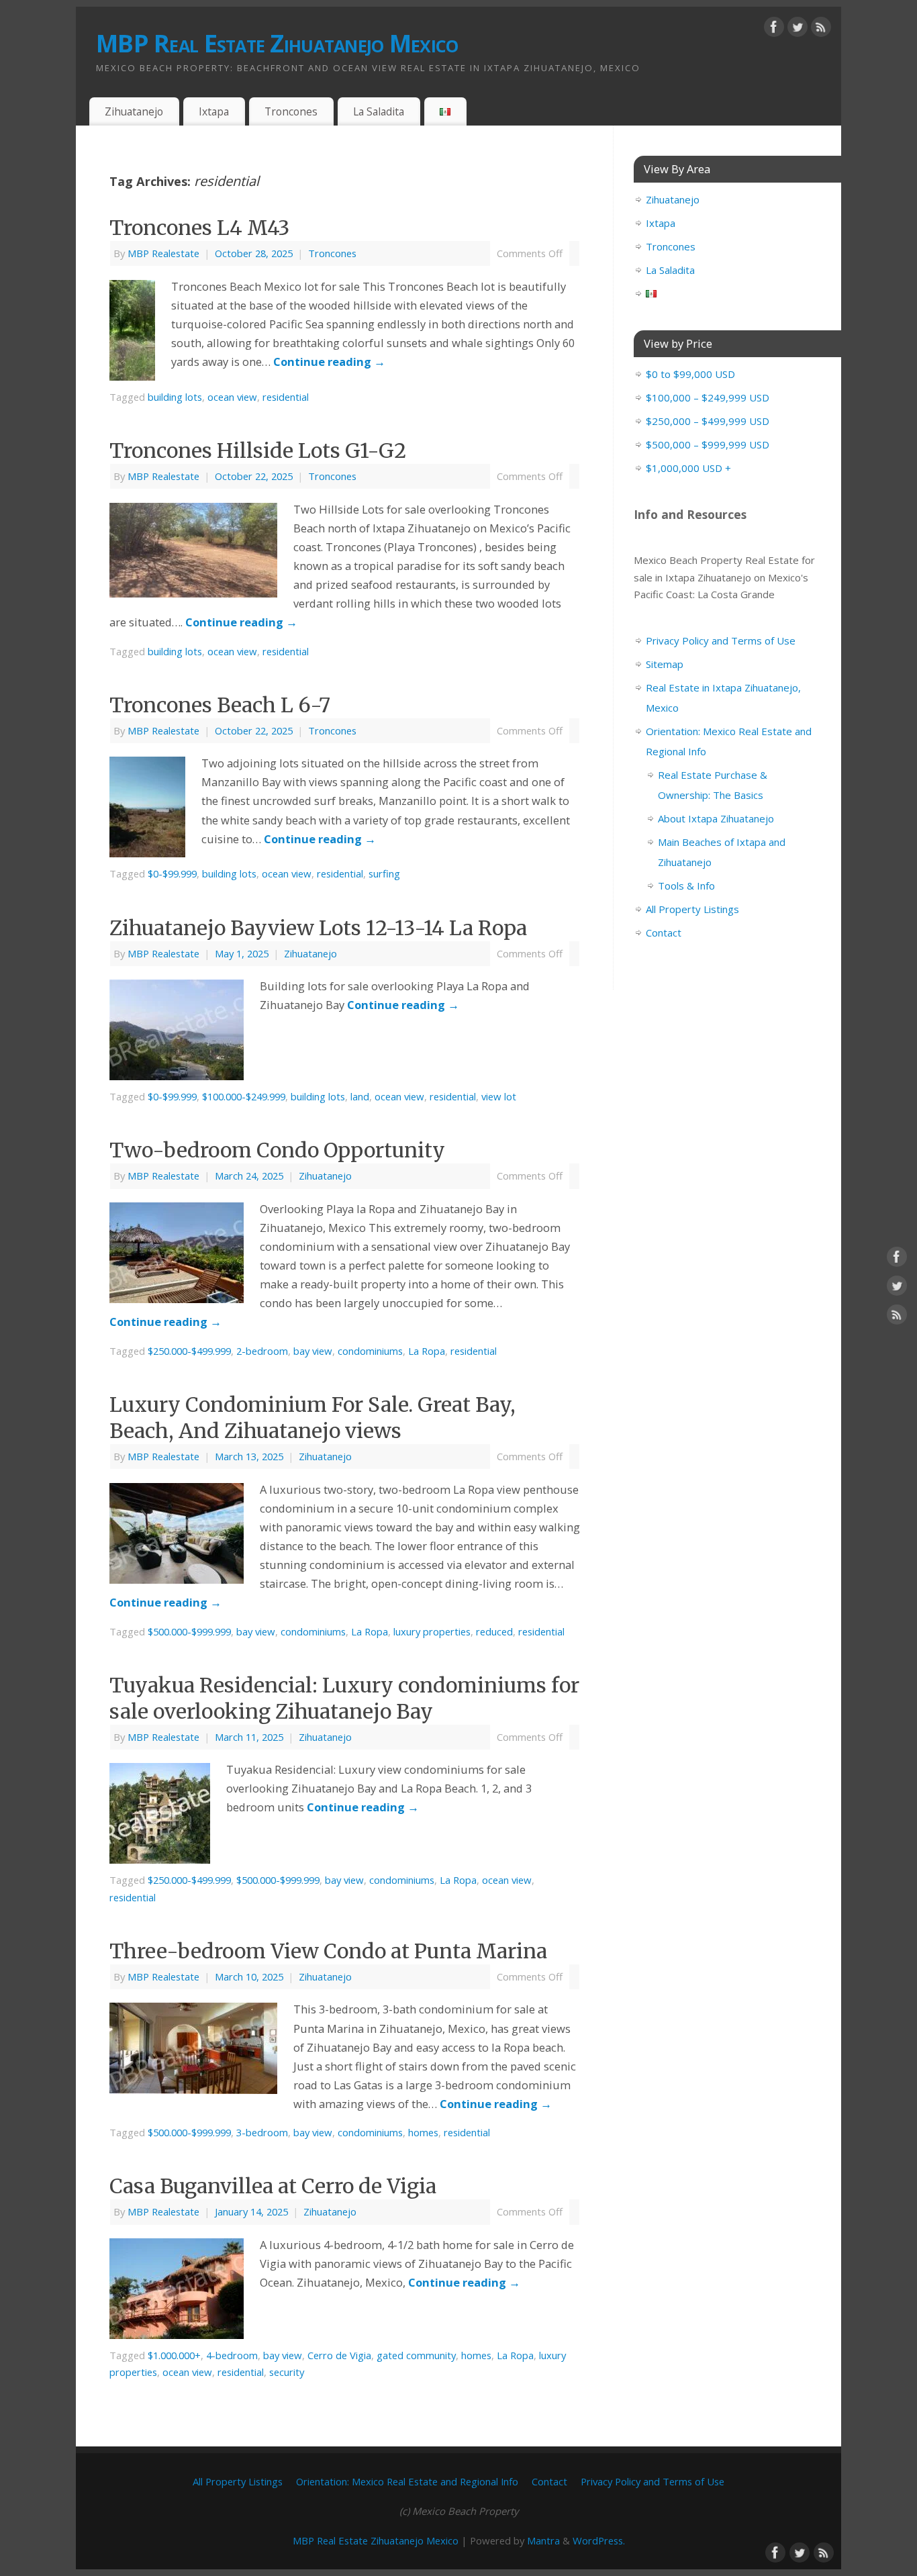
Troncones (291, 111)
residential (286, 397)
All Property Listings (692, 909)
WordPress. (599, 2540)
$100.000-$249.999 (244, 1096)
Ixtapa (214, 111)
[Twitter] (798, 30)
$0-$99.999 (172, 873)
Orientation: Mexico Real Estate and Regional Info (407, 2481)
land (360, 1096)
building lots (175, 397)
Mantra (543, 2540)
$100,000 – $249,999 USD (708, 397)
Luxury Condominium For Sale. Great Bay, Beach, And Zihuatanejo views (312, 1418)
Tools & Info (686, 886)
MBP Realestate (163, 253)
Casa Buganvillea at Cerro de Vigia (273, 2186)
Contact (664, 933)
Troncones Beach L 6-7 (220, 705)
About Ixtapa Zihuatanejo (716, 818)
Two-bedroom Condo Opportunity (277, 1150)
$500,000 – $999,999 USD (708, 444)
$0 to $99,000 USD (690, 374)
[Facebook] (774, 30)
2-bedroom (262, 1351)
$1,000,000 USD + (688, 468)
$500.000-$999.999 (189, 1631)
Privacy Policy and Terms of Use (721, 640)
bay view (313, 1351)
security (287, 2372)
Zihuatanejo (134, 111)
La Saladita (379, 111)
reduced (494, 1631)
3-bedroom (262, 2132)
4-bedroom (232, 2355)
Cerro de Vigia (339, 2355)
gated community (416, 2355)
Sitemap (665, 664)
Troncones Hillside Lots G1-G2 (258, 450)
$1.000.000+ (174, 2355)
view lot (499, 1096)
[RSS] (821, 30)
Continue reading (329, 362)
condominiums (370, 1351)
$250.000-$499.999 (189, 1351)
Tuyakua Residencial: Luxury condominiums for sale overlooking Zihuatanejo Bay (344, 1698)
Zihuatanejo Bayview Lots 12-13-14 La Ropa (318, 928)
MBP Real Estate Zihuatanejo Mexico (277, 43)
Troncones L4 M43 (199, 228)
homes (423, 2132)
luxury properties (432, 1631)
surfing (384, 873)
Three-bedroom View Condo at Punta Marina (328, 1951)
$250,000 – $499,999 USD (708, 421)
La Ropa (427, 1351)
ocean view (232, 397)
